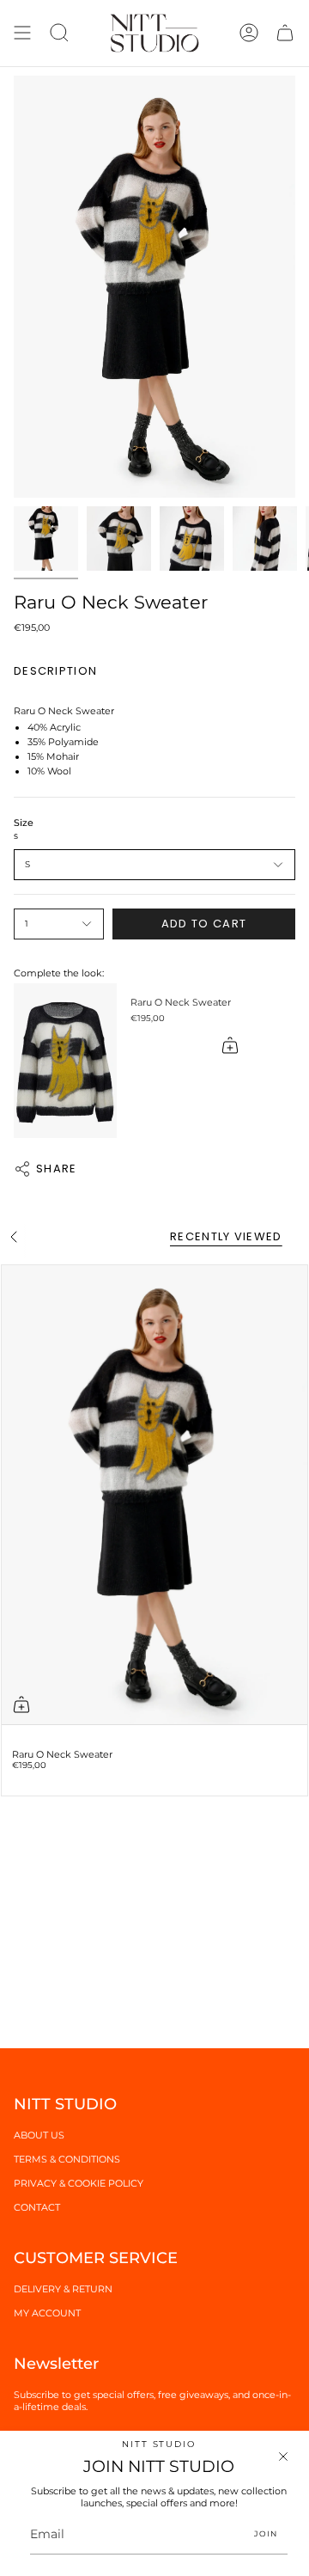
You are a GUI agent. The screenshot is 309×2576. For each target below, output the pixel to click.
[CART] (285, 33)
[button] (59, 33)
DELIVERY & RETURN (63, 2289)
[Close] (283, 2457)
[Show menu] (22, 33)
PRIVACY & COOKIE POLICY (79, 2183)
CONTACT (37, 2207)
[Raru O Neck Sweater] (65, 1061)
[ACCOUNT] (249, 33)
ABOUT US (39, 2135)
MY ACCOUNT (47, 2313)
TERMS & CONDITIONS (67, 2159)
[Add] (230, 1045)
